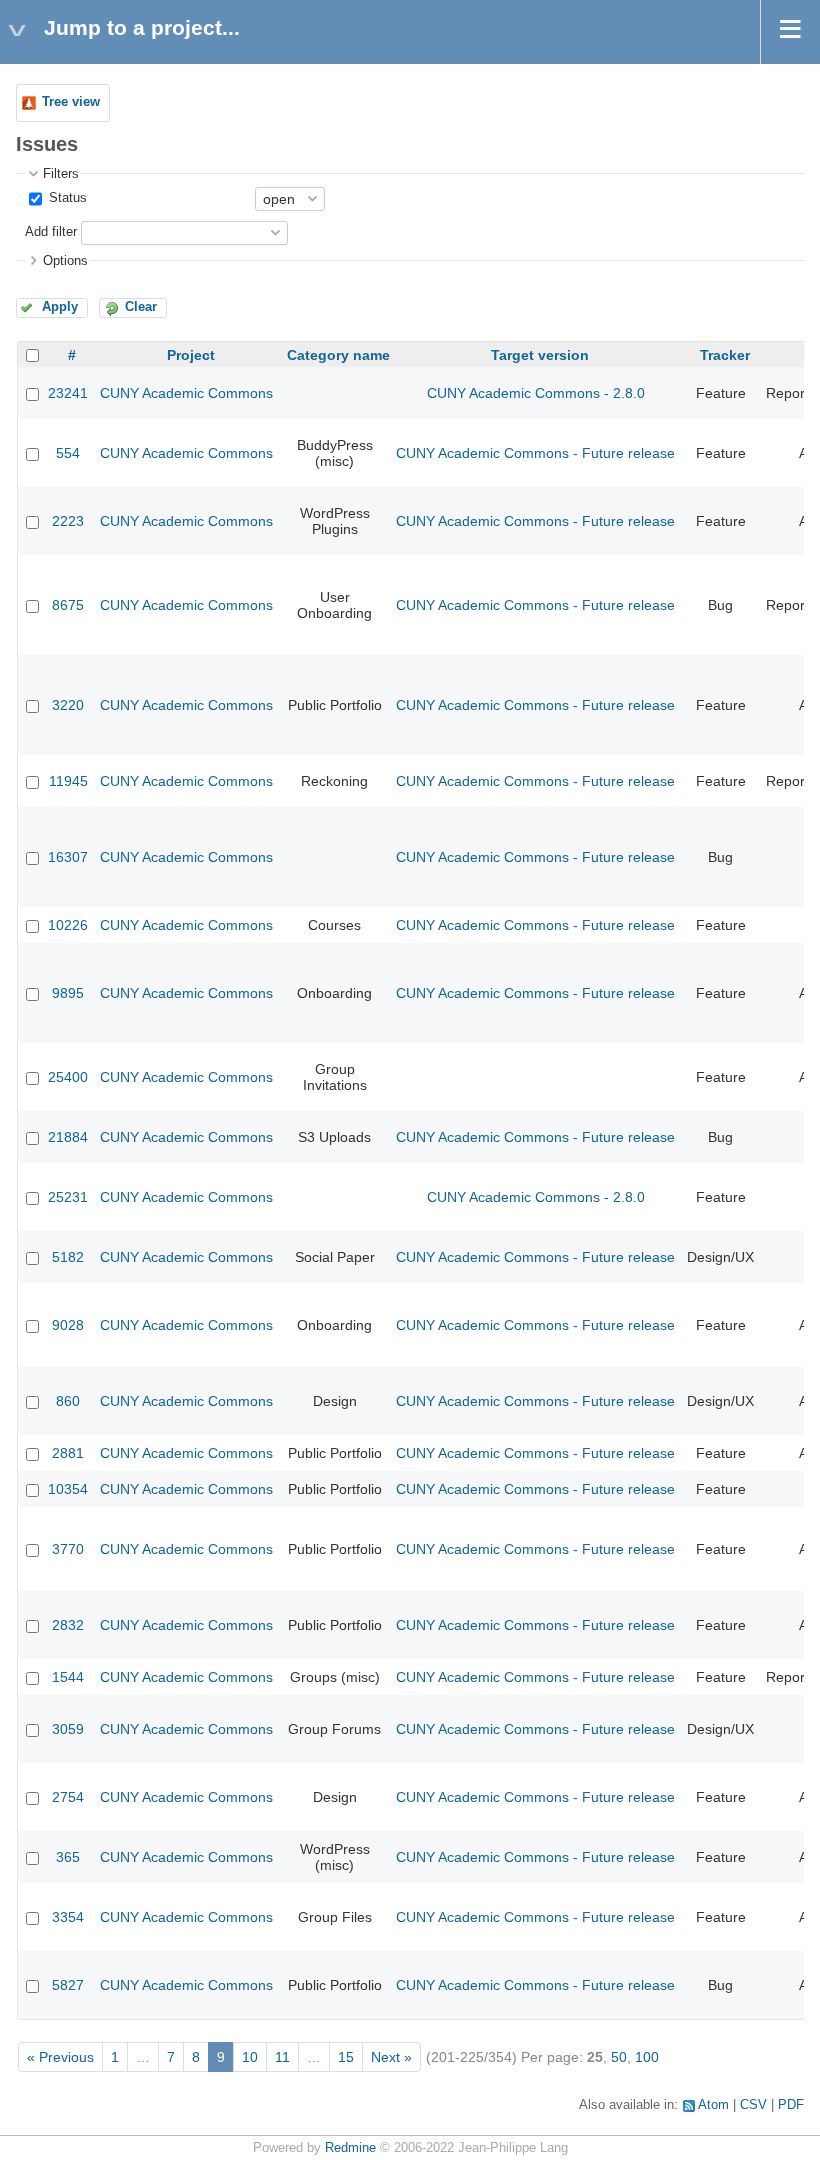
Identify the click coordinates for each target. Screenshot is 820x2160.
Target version (540, 355)
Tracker (725, 355)
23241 (68, 393)
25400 (68, 1077)
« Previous (60, 2057)
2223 (68, 521)
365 (68, 1857)
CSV (753, 2105)
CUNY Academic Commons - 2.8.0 (536, 393)
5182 (68, 1257)
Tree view (71, 102)
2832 (68, 1625)
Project (191, 355)
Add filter (51, 232)
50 (619, 2057)
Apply (60, 307)
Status (66, 198)
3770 (68, 1549)
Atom (713, 2105)
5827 (68, 1985)
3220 (68, 705)
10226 (68, 925)
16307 (68, 857)
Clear (141, 307)
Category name (338, 355)
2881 (68, 1453)
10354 (68, 1489)
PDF (791, 2105)
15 (346, 2057)
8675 (68, 605)
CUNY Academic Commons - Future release (535, 453)
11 (282, 2057)
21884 (68, 1137)
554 (68, 453)
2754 (68, 1797)
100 (647, 2057)
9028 (68, 1325)
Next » (391, 2057)
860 (68, 1401)
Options (65, 261)
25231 (68, 1197)
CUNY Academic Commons (186, 393)
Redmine (350, 2148)
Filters (61, 174)
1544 (68, 1677)
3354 (68, 1917)
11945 (68, 781)
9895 (68, 993)
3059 (68, 1729)
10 (250, 2057)
